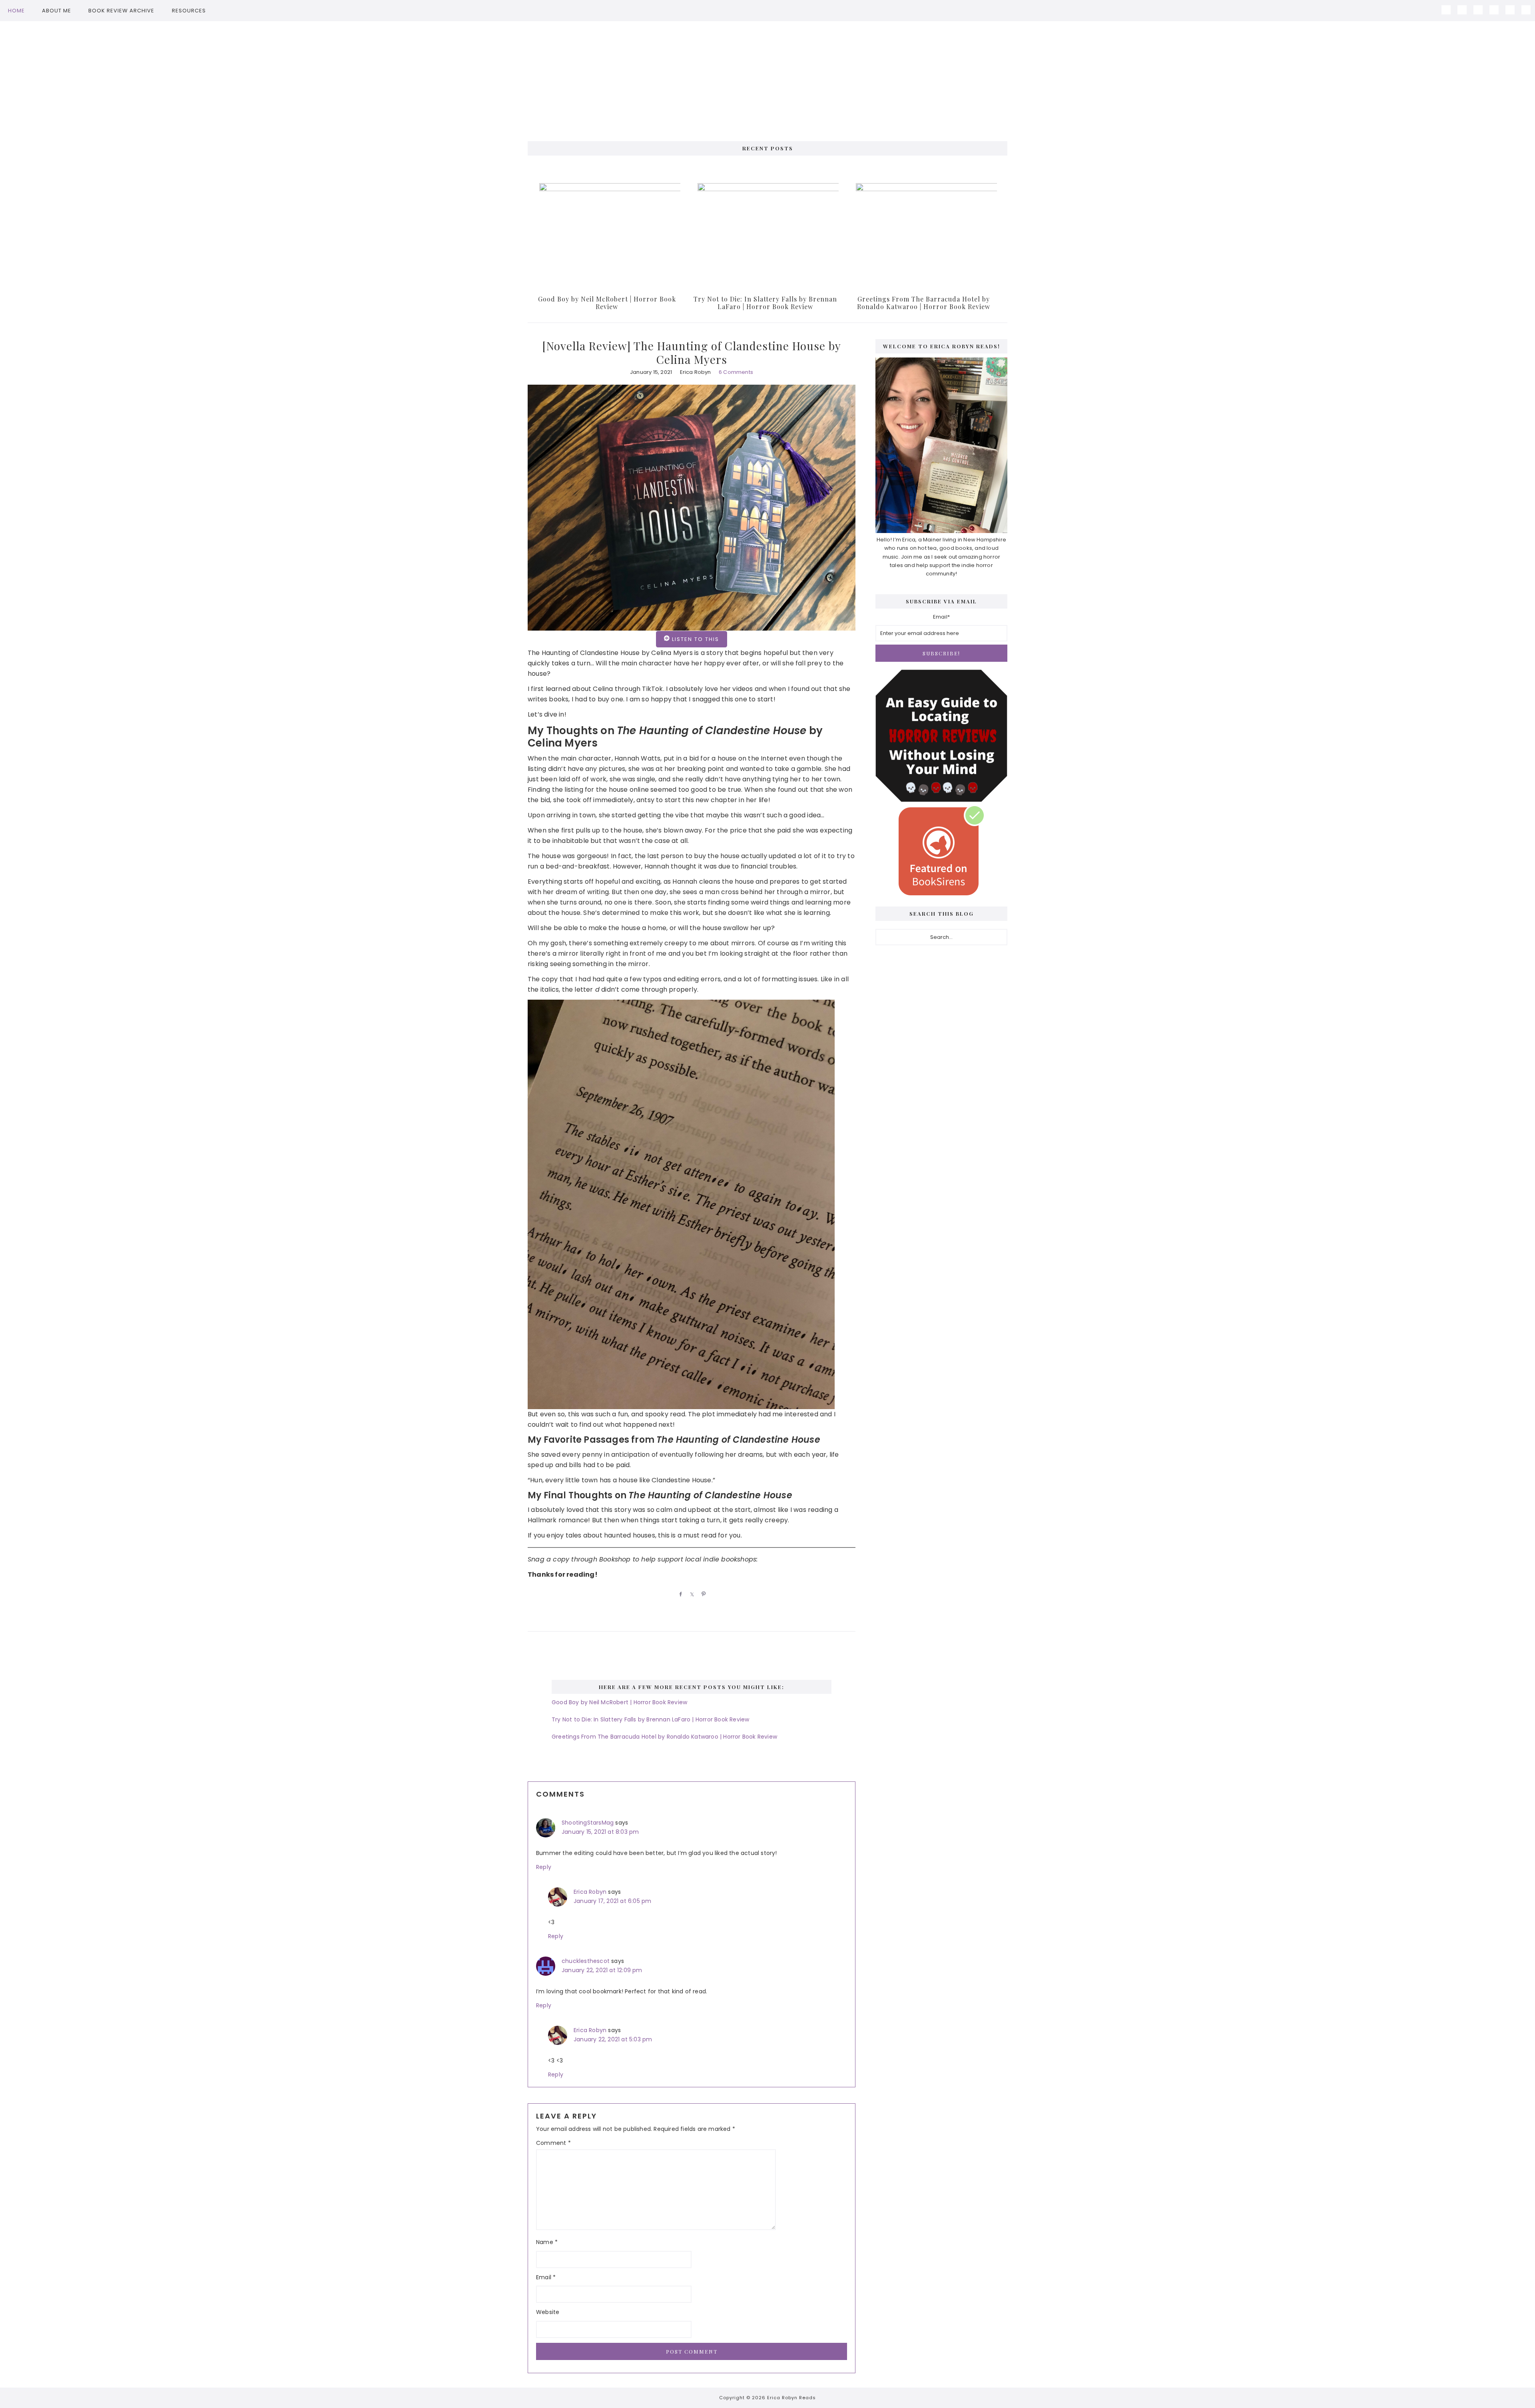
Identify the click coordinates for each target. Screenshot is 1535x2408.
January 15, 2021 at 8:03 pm (600, 1832)
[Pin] (702, 1594)
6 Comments (736, 372)
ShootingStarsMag (588, 1823)
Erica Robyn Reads (767, 77)
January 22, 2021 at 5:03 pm (613, 2039)
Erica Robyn (590, 1892)
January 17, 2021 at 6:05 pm (612, 1901)
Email (546, 2277)
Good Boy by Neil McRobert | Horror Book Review (607, 303)
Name (547, 2242)
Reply (544, 1867)
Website (548, 2312)
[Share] (679, 1594)
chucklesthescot (586, 1961)
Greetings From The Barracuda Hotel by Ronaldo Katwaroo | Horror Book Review (924, 303)
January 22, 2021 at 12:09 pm (602, 1970)
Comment (553, 2143)
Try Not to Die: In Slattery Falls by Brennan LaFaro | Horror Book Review (765, 303)
